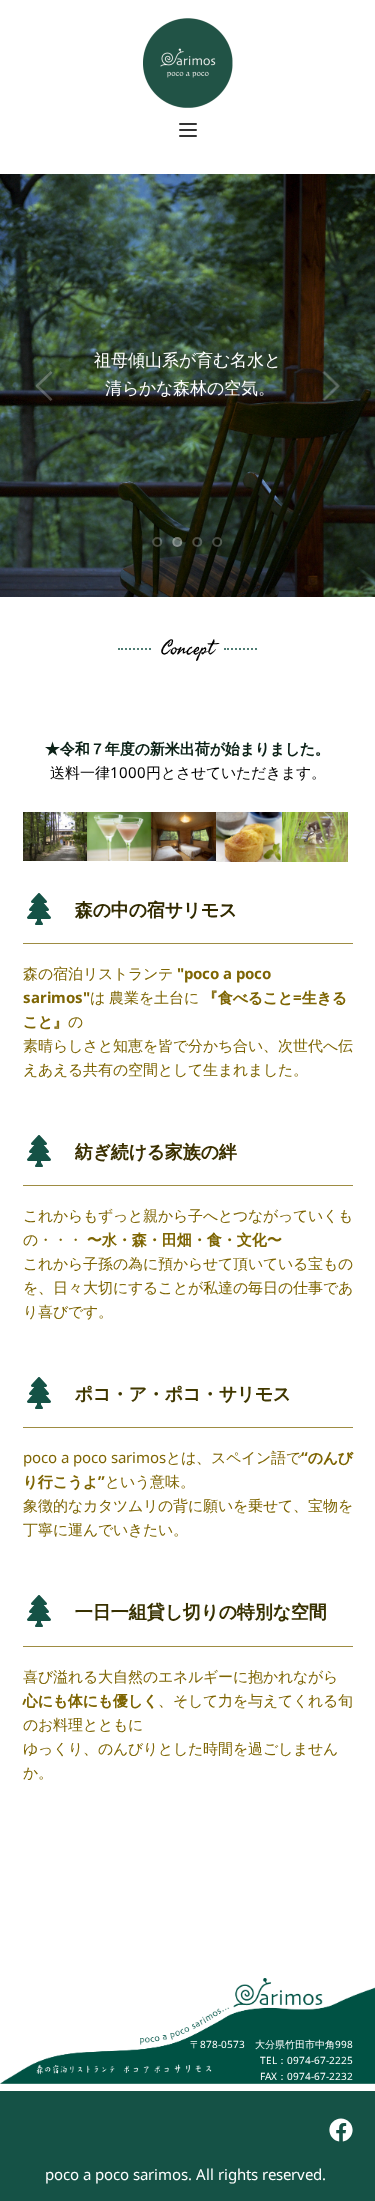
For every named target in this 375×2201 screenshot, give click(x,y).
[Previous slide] (45, 386)
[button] (188, 130)
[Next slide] (330, 386)
